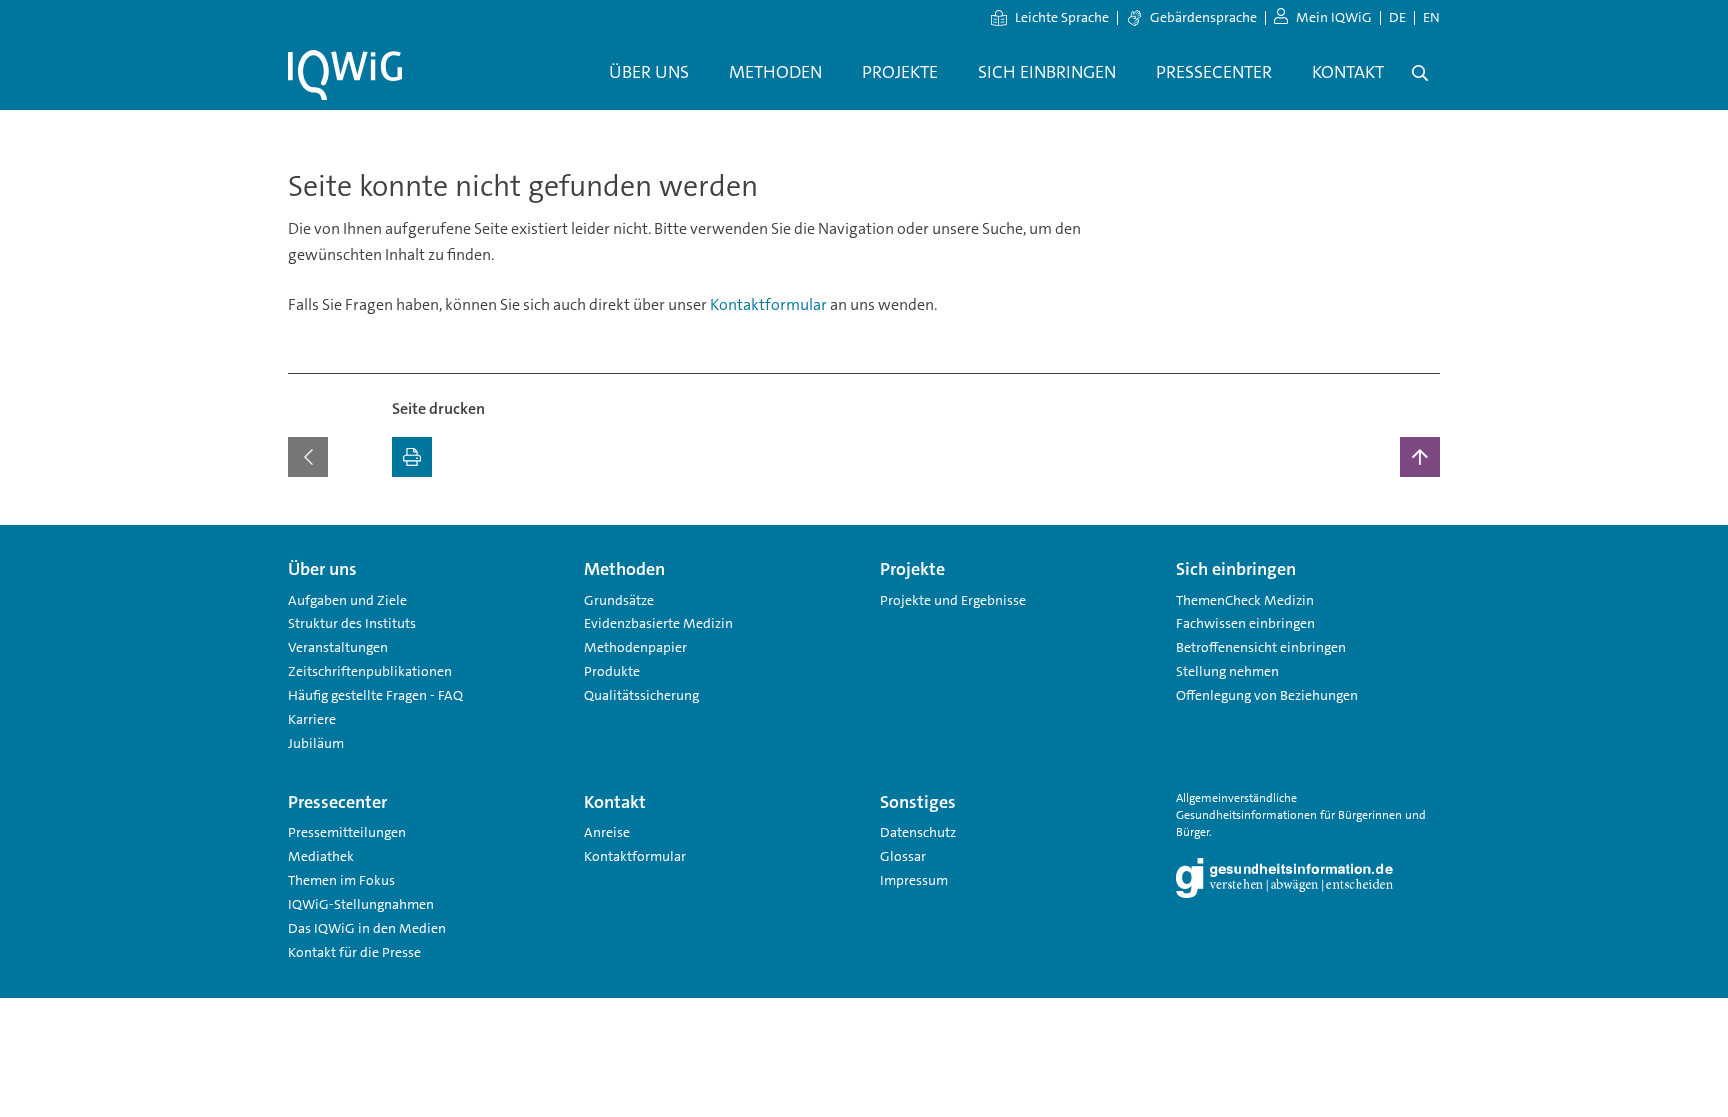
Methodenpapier (635, 647)
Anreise (607, 832)
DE (1397, 17)
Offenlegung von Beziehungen (1267, 695)
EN (1431, 17)
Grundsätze (619, 600)
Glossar (903, 856)
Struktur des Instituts (352, 623)
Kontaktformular (768, 304)
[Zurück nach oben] (1420, 457)
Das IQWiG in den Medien (367, 928)
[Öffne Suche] (1420, 73)
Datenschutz (918, 832)
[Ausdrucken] (412, 457)
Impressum (914, 880)
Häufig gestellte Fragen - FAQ (375, 695)
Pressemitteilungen (347, 832)
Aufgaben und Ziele (347, 600)
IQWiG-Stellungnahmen (361, 904)
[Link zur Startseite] (345, 75)
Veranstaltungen (338, 647)
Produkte (612, 671)
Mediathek (321, 856)
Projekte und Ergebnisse (953, 600)
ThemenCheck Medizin (1245, 600)
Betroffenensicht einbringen (1261, 647)
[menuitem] (649, 73)
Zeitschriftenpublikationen (370, 671)
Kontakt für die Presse (354, 952)
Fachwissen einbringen (1245, 623)
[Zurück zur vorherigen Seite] (308, 457)
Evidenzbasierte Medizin (658, 623)
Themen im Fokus (341, 880)
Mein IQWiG (1334, 17)
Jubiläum (316, 743)
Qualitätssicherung (641, 695)
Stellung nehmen (1227, 671)
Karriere (312, 719)
